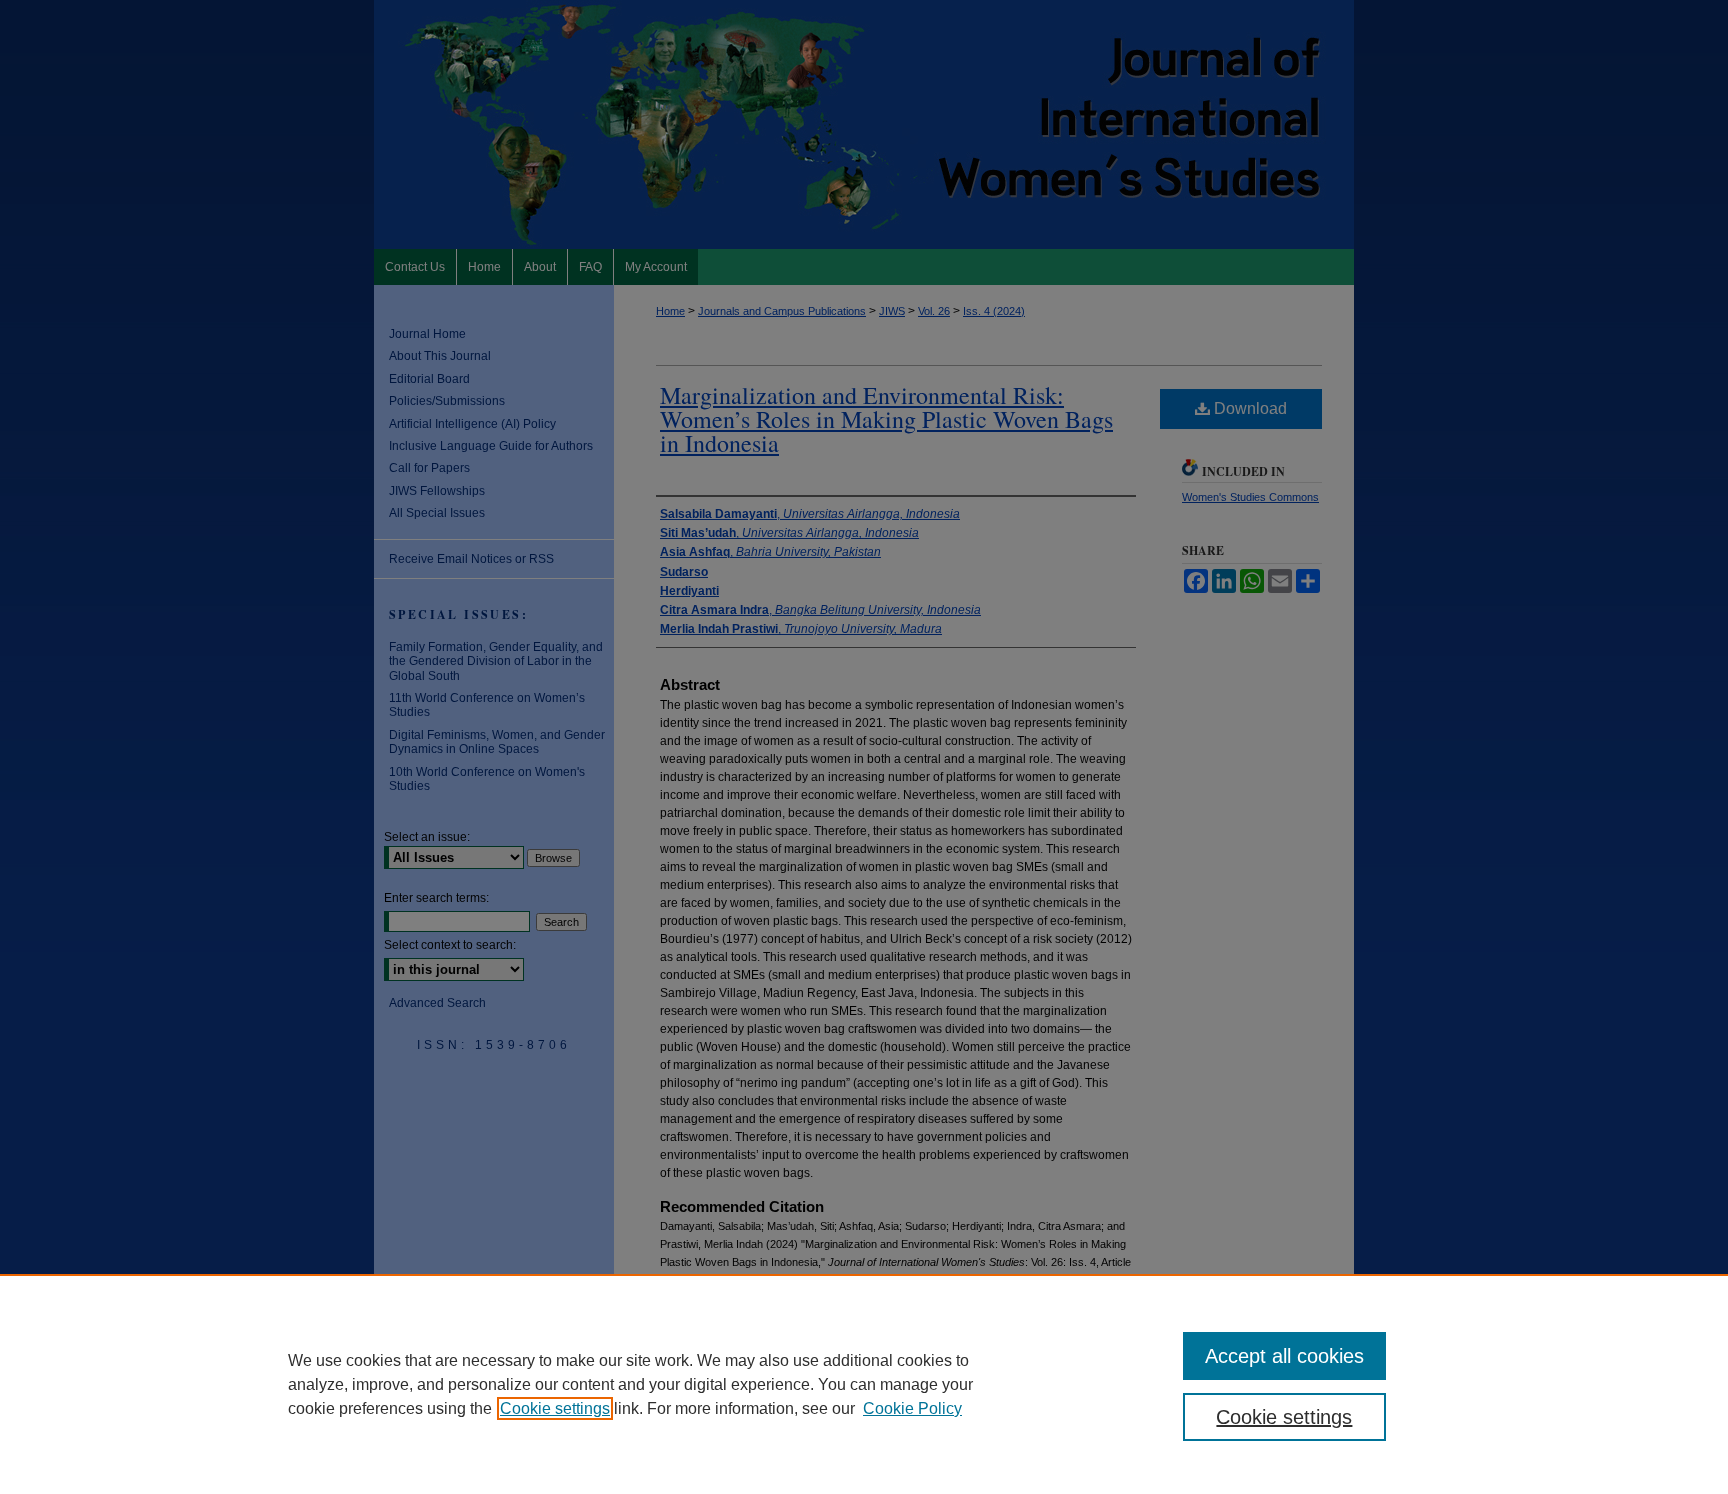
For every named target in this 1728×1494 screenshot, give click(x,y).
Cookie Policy (912, 1408)
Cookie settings (555, 1408)
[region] (864, 1384)
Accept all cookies (1284, 1356)
